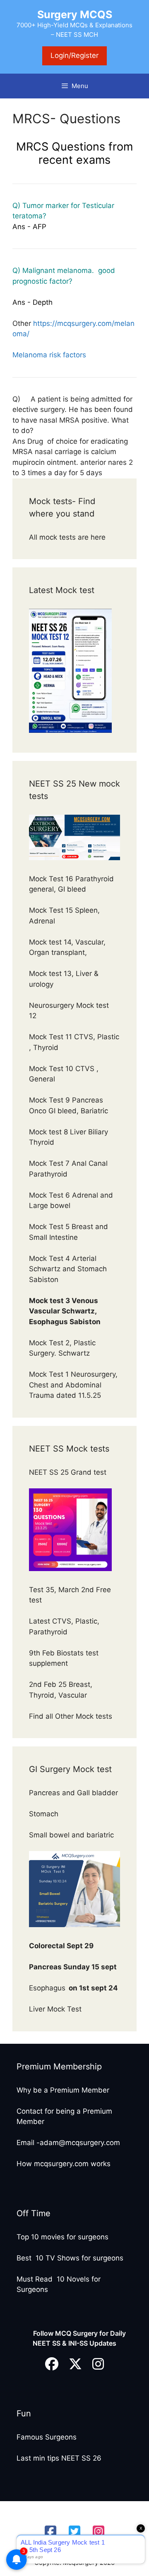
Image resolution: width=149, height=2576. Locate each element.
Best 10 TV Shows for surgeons (70, 2258)
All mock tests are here (68, 537)
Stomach (45, 1814)
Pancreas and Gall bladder (74, 1793)
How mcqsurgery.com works (64, 2164)
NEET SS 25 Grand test (69, 1472)
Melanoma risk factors (49, 355)
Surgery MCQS (75, 14)
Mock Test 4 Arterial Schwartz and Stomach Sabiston (68, 1269)
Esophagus (73, 1988)
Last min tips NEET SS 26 (59, 2458)
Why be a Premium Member (63, 2090)
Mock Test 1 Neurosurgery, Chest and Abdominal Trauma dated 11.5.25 (73, 1385)
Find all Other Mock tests (72, 1716)
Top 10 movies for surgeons (62, 2237)
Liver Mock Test (55, 2009)
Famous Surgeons (47, 2437)
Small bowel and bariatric (71, 1835)
